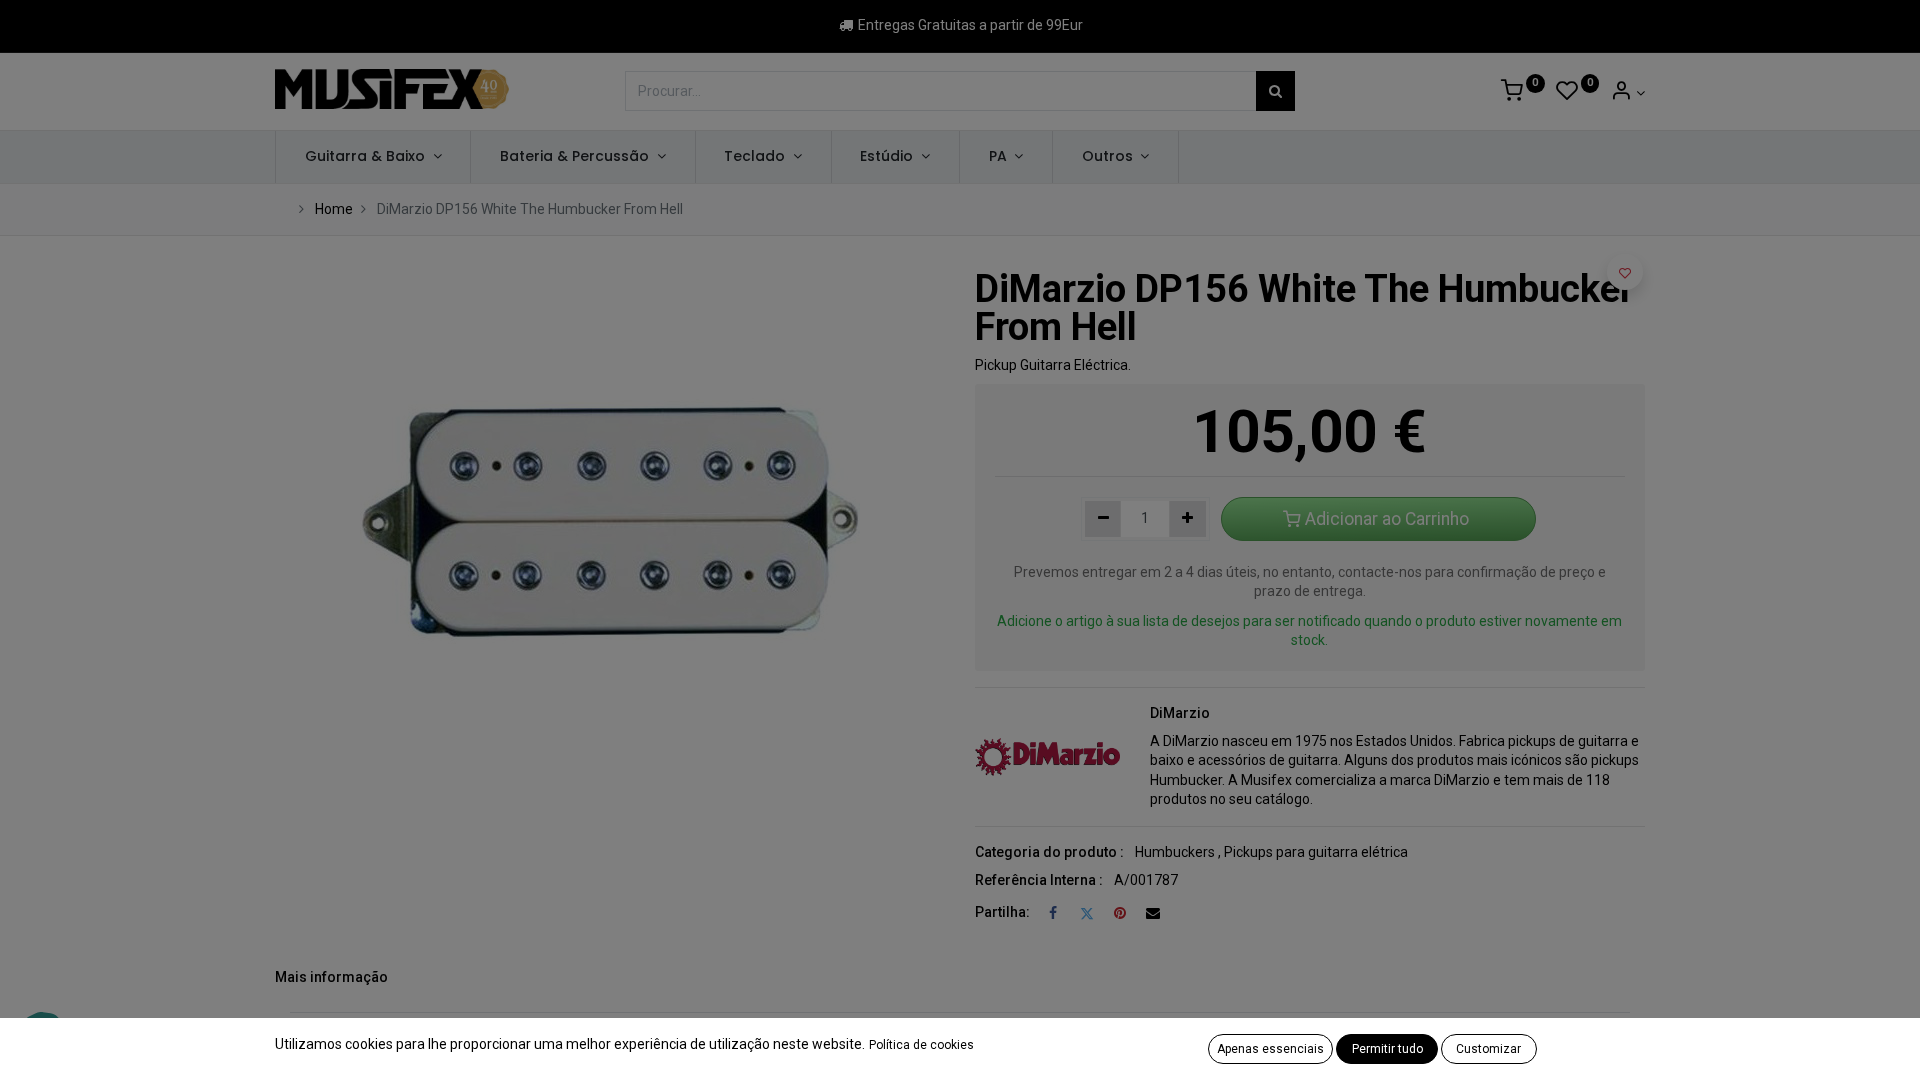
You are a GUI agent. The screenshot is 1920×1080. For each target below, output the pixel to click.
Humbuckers (1175, 852)
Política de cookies (921, 1045)
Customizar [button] (1488, 1049)
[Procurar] (1275, 91)
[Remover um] (1103, 519)
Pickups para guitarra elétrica (1316, 852)
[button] (1625, 272)
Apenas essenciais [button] (1270, 1049)
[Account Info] (1627, 93)
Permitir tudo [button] (1387, 1049)
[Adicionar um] (1187, 519)
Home (334, 209)
